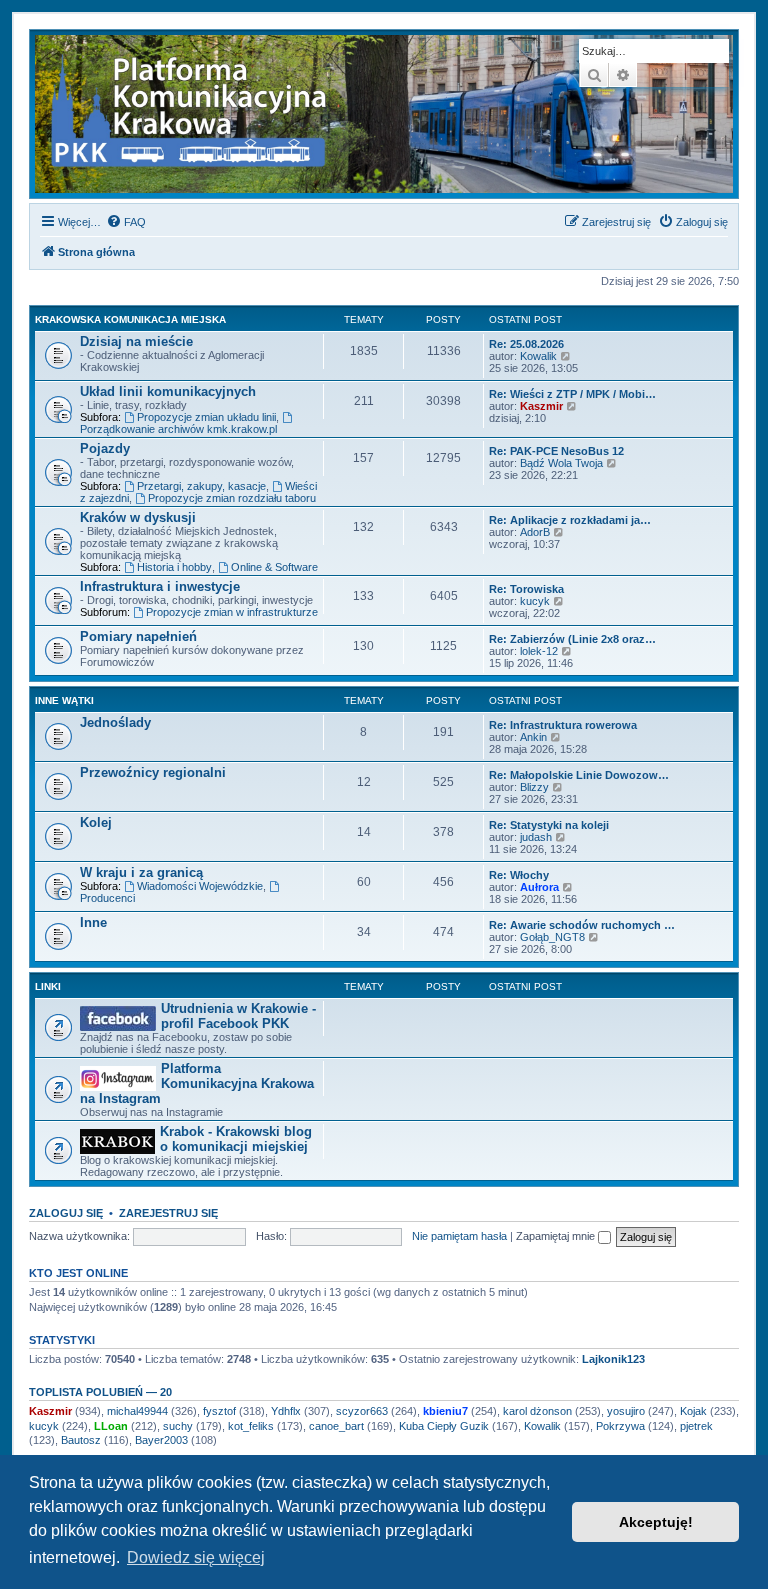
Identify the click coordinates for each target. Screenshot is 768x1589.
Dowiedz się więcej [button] (196, 1557)
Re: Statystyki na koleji (549, 825)
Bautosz (81, 1440)
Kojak (693, 1411)
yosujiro (626, 1411)
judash (536, 837)
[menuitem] (126, 222)
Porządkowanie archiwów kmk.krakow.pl (178, 429)
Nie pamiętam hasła (459, 1236)
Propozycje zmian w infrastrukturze (232, 612)
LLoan (111, 1426)
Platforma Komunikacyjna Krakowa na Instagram (197, 1083)
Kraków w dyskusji (138, 517)
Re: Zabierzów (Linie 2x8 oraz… (572, 639)
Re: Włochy (519, 875)
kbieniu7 (445, 1411)
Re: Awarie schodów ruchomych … (582, 925)
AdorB (535, 532)
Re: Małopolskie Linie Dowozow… (579, 775)
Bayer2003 (161, 1440)
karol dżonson (537, 1411)
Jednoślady (115, 722)
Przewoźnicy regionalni (153, 772)
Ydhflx (286, 1411)
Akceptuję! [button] (656, 1522)
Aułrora (539, 887)
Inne (93, 922)
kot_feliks (251, 1426)
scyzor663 (362, 1411)
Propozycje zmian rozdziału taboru (232, 498)
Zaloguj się (66, 1213)
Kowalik (538, 356)
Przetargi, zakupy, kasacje (201, 486)
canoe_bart (336, 1426)
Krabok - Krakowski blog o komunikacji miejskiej (236, 1139)
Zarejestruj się (168, 1213)
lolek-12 (539, 651)
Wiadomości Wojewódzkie (200, 886)
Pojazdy (105, 448)
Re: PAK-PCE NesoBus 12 (556, 451)
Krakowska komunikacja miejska (130, 319)
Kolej (96, 822)
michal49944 (137, 1411)
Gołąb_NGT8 (552, 937)
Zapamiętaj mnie (557, 1236)
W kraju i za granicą (141, 872)
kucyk (535, 601)
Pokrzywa (620, 1426)
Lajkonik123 (613, 1359)
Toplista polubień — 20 (100, 1392)
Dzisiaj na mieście (136, 341)
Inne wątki (64, 700)
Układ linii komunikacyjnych (168, 391)
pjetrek (696, 1426)
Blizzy (534, 787)
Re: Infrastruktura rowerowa (563, 725)
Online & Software (274, 567)
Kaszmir (541, 406)
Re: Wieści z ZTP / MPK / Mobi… (572, 394)
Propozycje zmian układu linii (206, 417)
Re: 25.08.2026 (526, 344)
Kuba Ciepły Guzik (444, 1426)
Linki (48, 986)
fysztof (219, 1411)
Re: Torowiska (526, 589)
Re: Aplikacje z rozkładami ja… (570, 520)
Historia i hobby (174, 567)
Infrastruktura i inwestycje (160, 586)
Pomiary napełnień (138, 636)
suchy (178, 1426)
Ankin (533, 737)
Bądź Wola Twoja (561, 463)
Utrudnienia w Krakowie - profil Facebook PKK (238, 1016)
